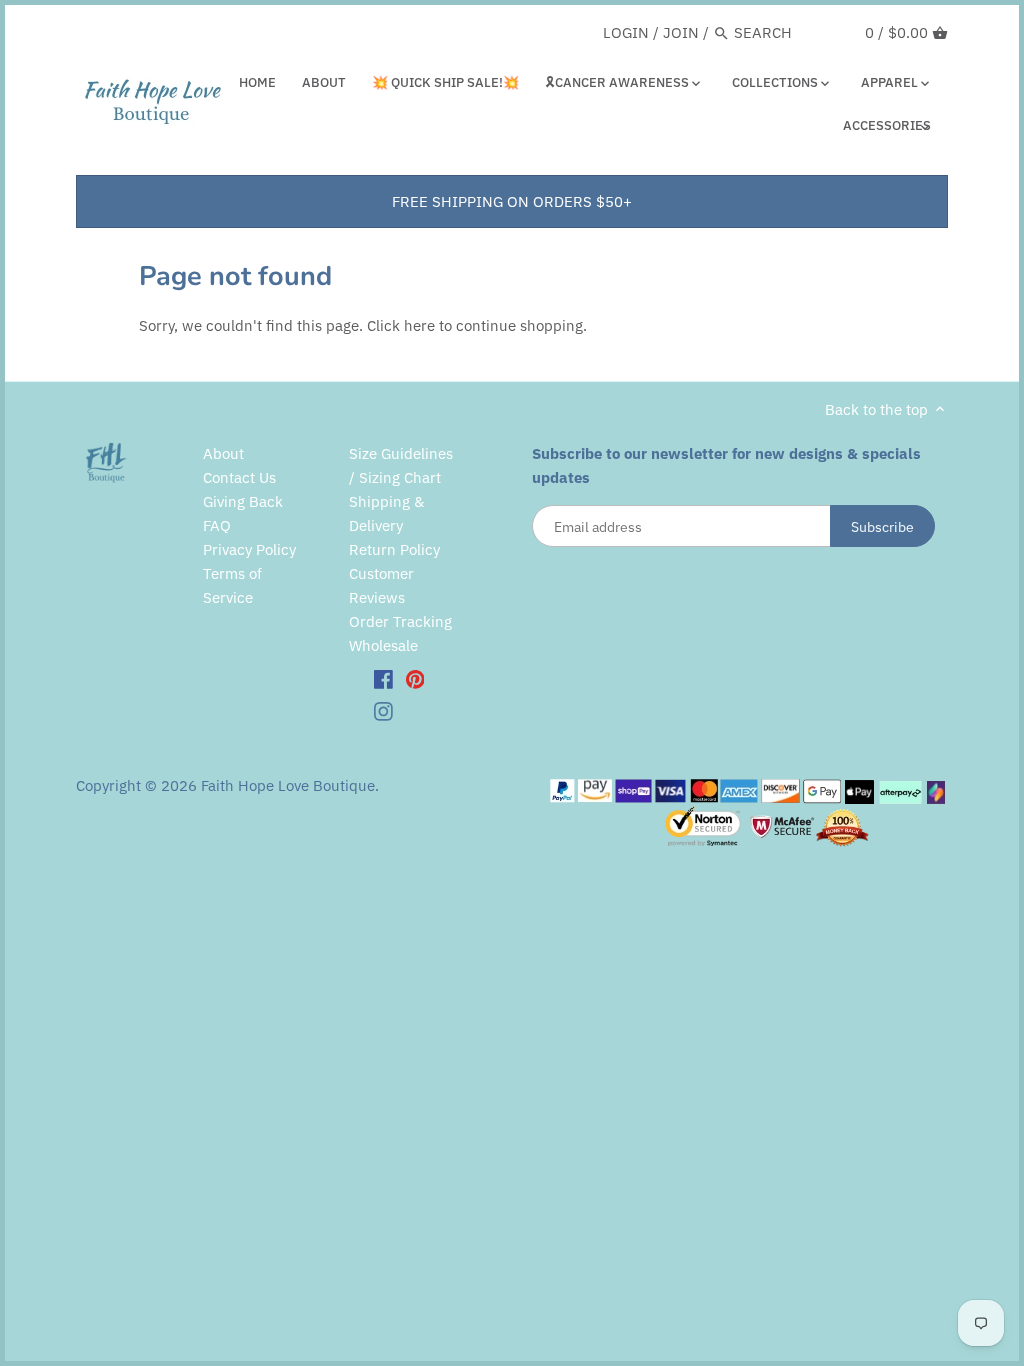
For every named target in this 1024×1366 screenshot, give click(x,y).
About (223, 453)
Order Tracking (400, 621)
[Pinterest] (415, 679)
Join (681, 32)
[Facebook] (383, 679)
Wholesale (383, 645)
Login (626, 32)
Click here (401, 325)
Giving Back (243, 501)
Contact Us (239, 477)
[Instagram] (383, 710)
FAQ (217, 525)
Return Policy (394, 549)
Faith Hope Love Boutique (288, 785)
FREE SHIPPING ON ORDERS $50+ (512, 201)
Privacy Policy (249, 549)
